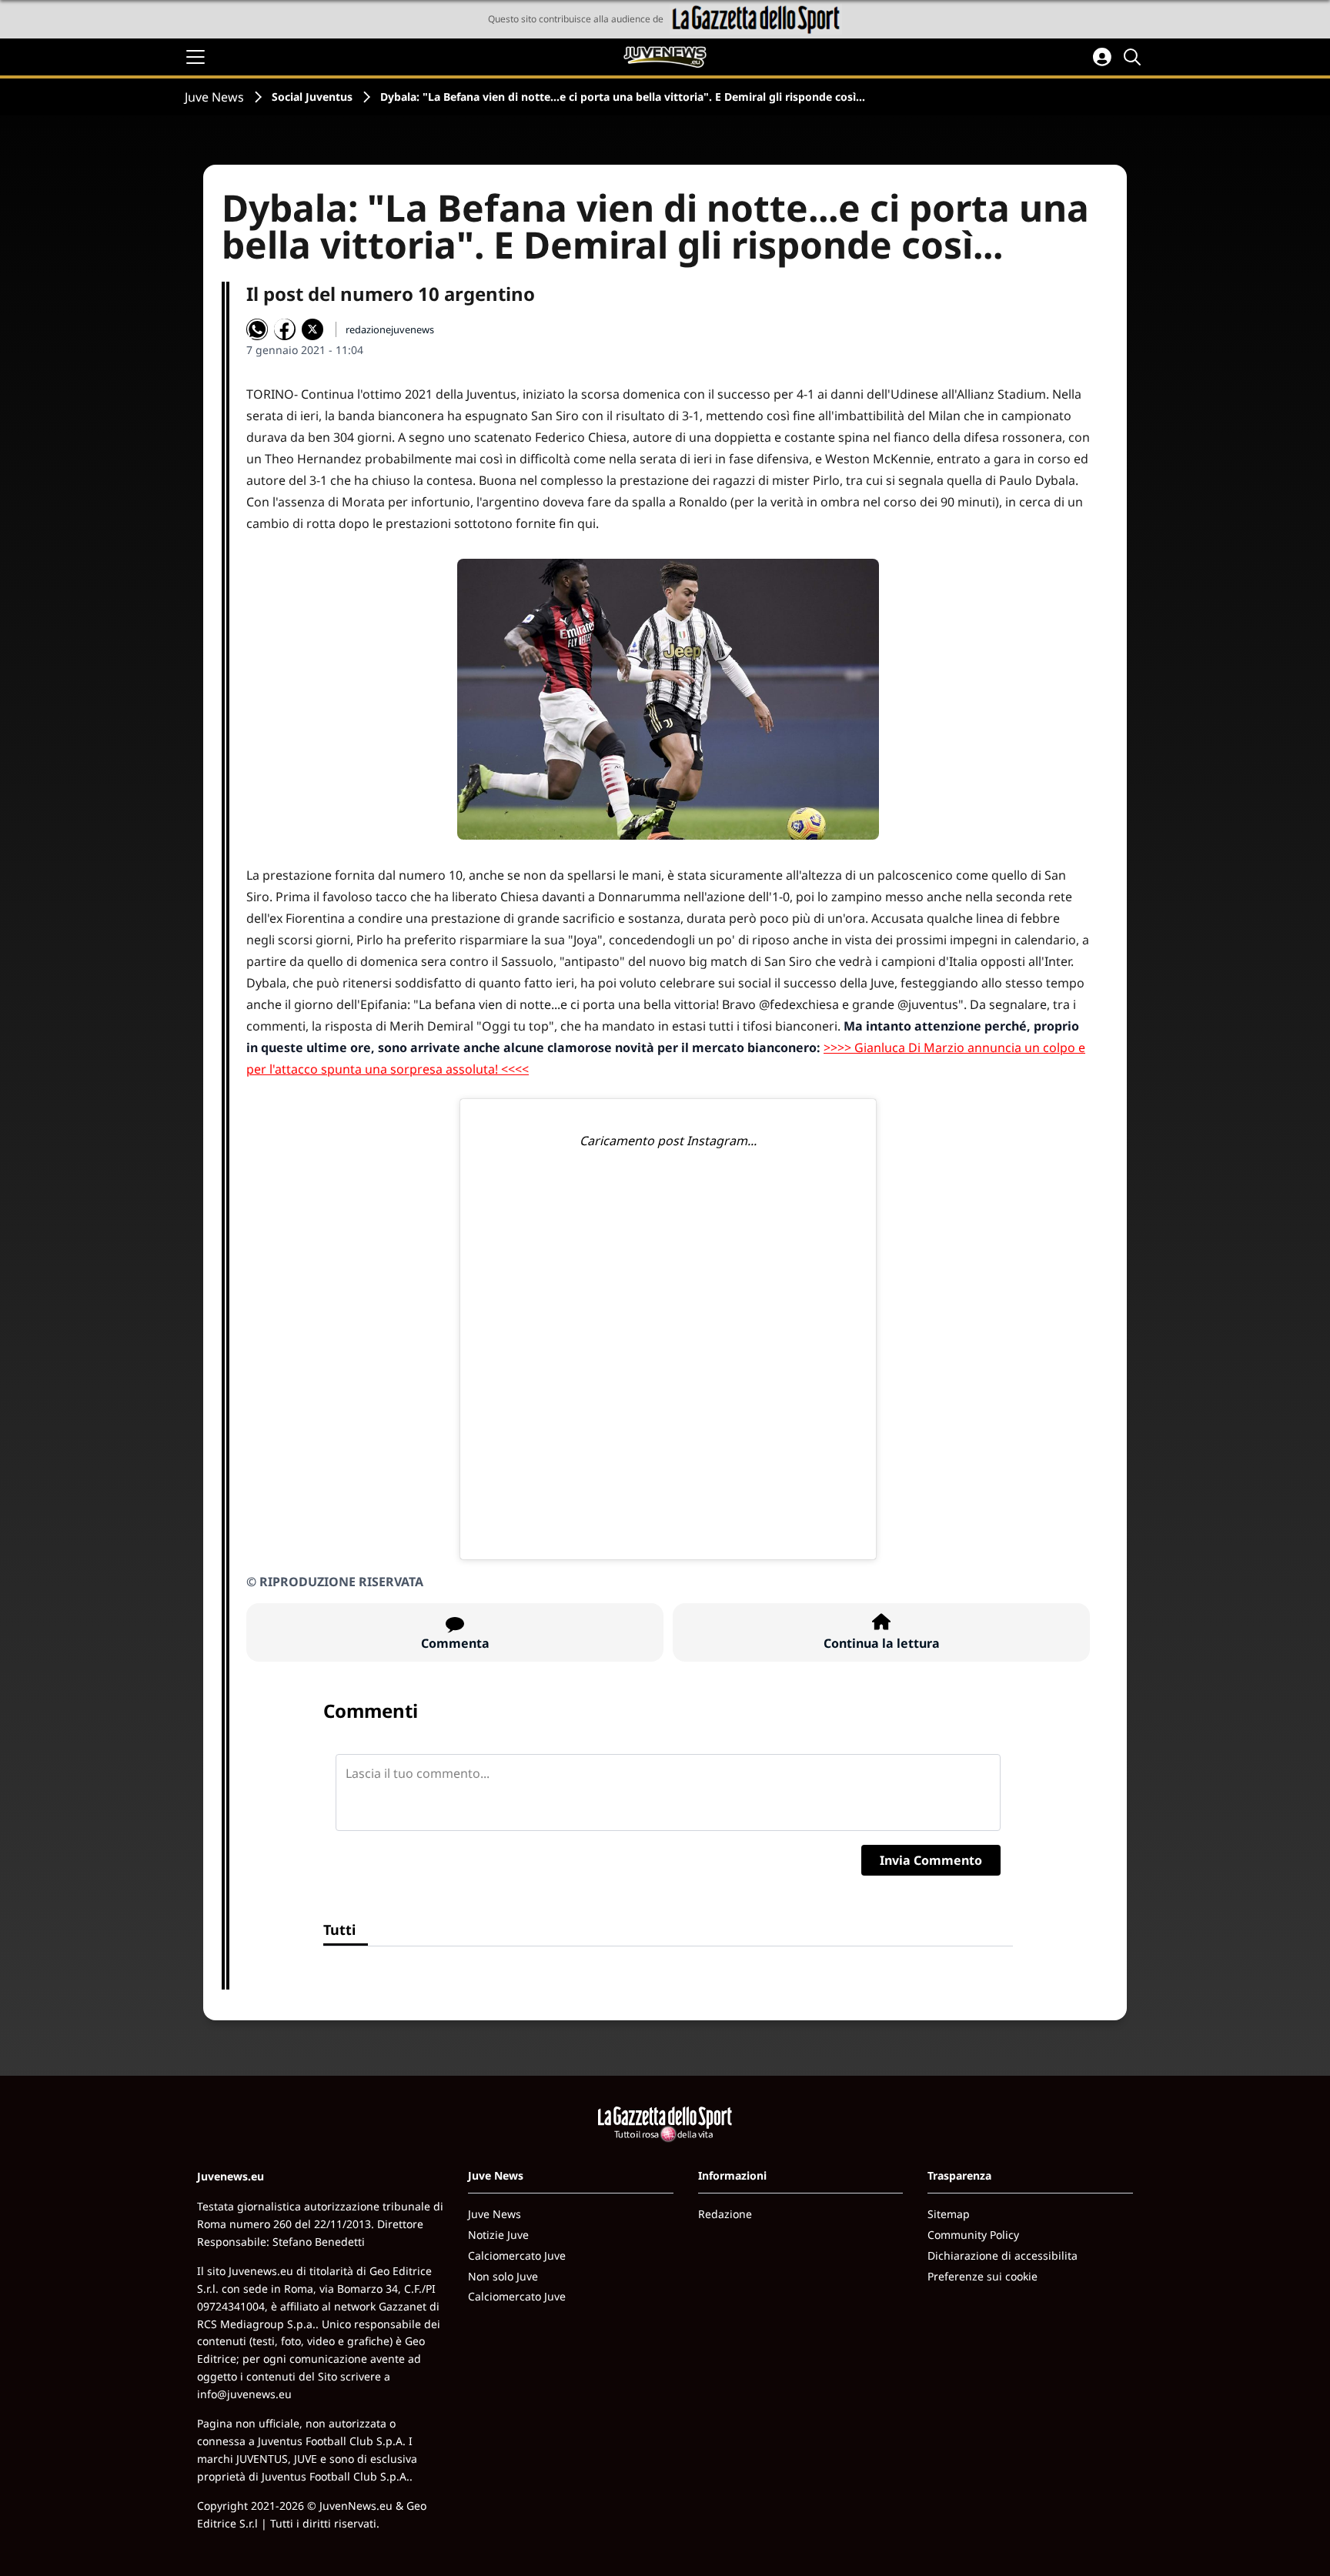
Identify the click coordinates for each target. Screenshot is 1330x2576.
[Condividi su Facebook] (285, 329)
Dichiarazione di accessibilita (1003, 2255)
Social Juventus (312, 97)
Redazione (725, 2214)
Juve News (214, 97)
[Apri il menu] (195, 57)
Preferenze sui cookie (982, 2276)
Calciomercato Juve (517, 2255)
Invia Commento (931, 1860)
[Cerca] (1135, 57)
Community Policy (973, 2235)
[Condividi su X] (312, 329)
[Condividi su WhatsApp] (257, 329)
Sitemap (949, 2214)
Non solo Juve (503, 2276)
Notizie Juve (498, 2235)
